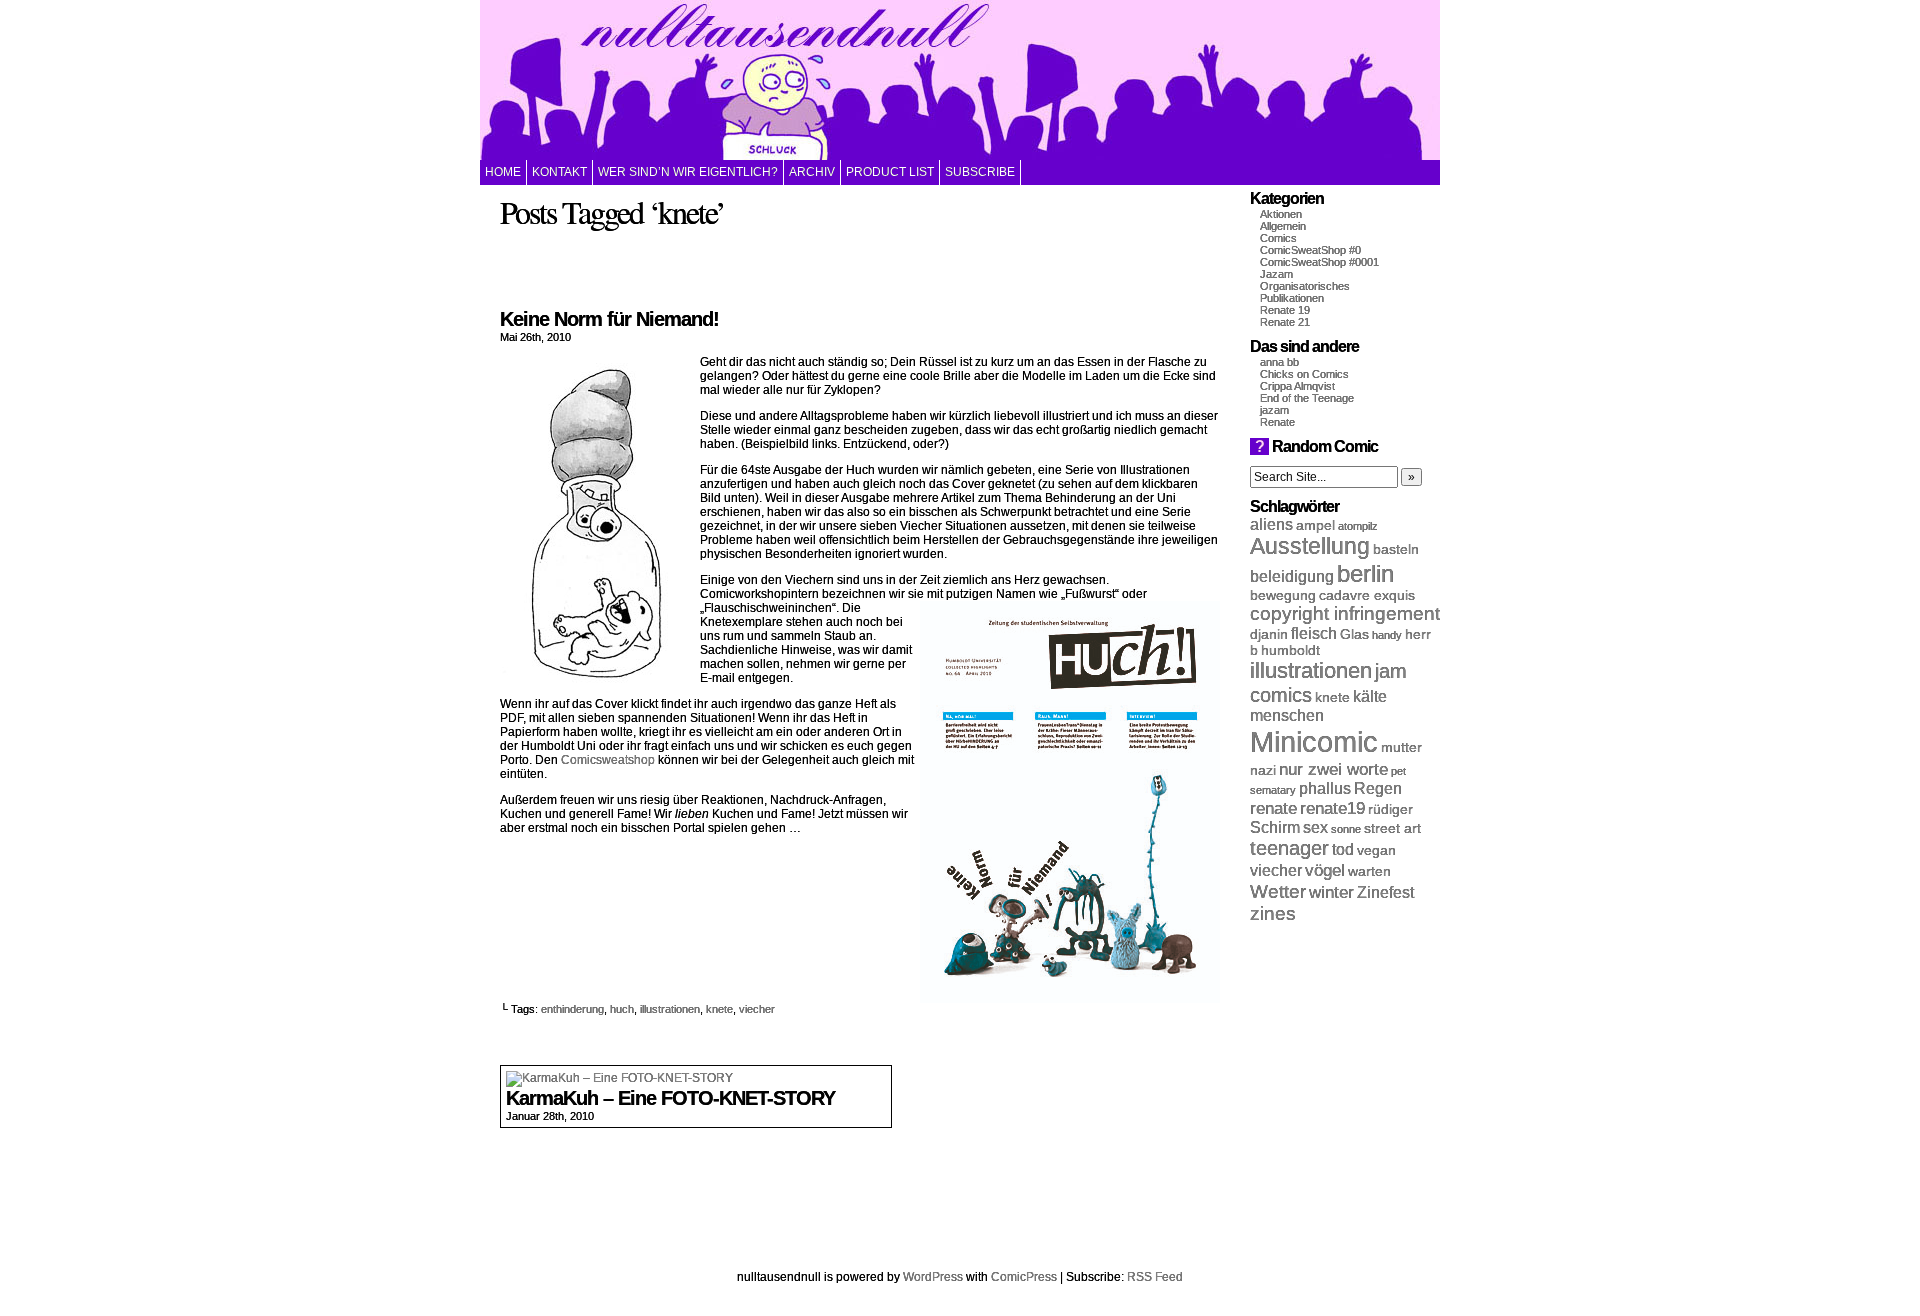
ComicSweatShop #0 (1310, 250)
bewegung (1283, 595)
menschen (1287, 715)
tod (1343, 849)
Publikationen (1292, 298)
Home (503, 172)
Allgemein (1283, 226)
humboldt (1290, 650)
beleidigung (1292, 576)
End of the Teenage (1307, 398)
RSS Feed (1155, 1277)
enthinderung (572, 1009)
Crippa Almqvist (1297, 386)
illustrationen (670, 1009)
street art (1392, 828)
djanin (1269, 634)
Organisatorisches (1305, 286)
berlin (1365, 573)
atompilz (1358, 526)
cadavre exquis (1367, 595)
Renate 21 (1285, 322)
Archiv (812, 172)
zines (1273, 913)
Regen (1378, 788)
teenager (1289, 848)
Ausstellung (1310, 546)
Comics (1278, 238)
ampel (1315, 525)
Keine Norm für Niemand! (609, 319)
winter (1331, 892)
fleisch (1314, 633)
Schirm (1275, 827)
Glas (1354, 634)
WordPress (933, 1277)
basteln (1396, 549)
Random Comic (1316, 446)
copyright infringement (1345, 613)
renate (1273, 808)
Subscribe (980, 172)
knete (719, 1009)
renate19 (1332, 808)
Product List (890, 172)
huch (622, 1009)
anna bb (1279, 362)
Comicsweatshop (608, 760)
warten (1369, 871)
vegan (1376, 850)
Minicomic (1314, 741)
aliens (1271, 524)
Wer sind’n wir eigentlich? (688, 172)
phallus (1325, 788)
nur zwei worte (1333, 769)
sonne (1346, 829)
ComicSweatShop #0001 (1319, 262)
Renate (1277, 422)
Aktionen (1281, 214)
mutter (1401, 747)
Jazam (1276, 274)
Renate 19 (1285, 310)
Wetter (1278, 891)
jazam (1274, 410)
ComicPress (1024, 1277)
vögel (1325, 870)
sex (1315, 827)
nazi (1263, 770)
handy (1387, 635)
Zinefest (1385, 892)
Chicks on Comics (1304, 374)
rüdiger (1390, 809)
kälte (1370, 696)
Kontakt (559, 172)
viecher (757, 1009)
